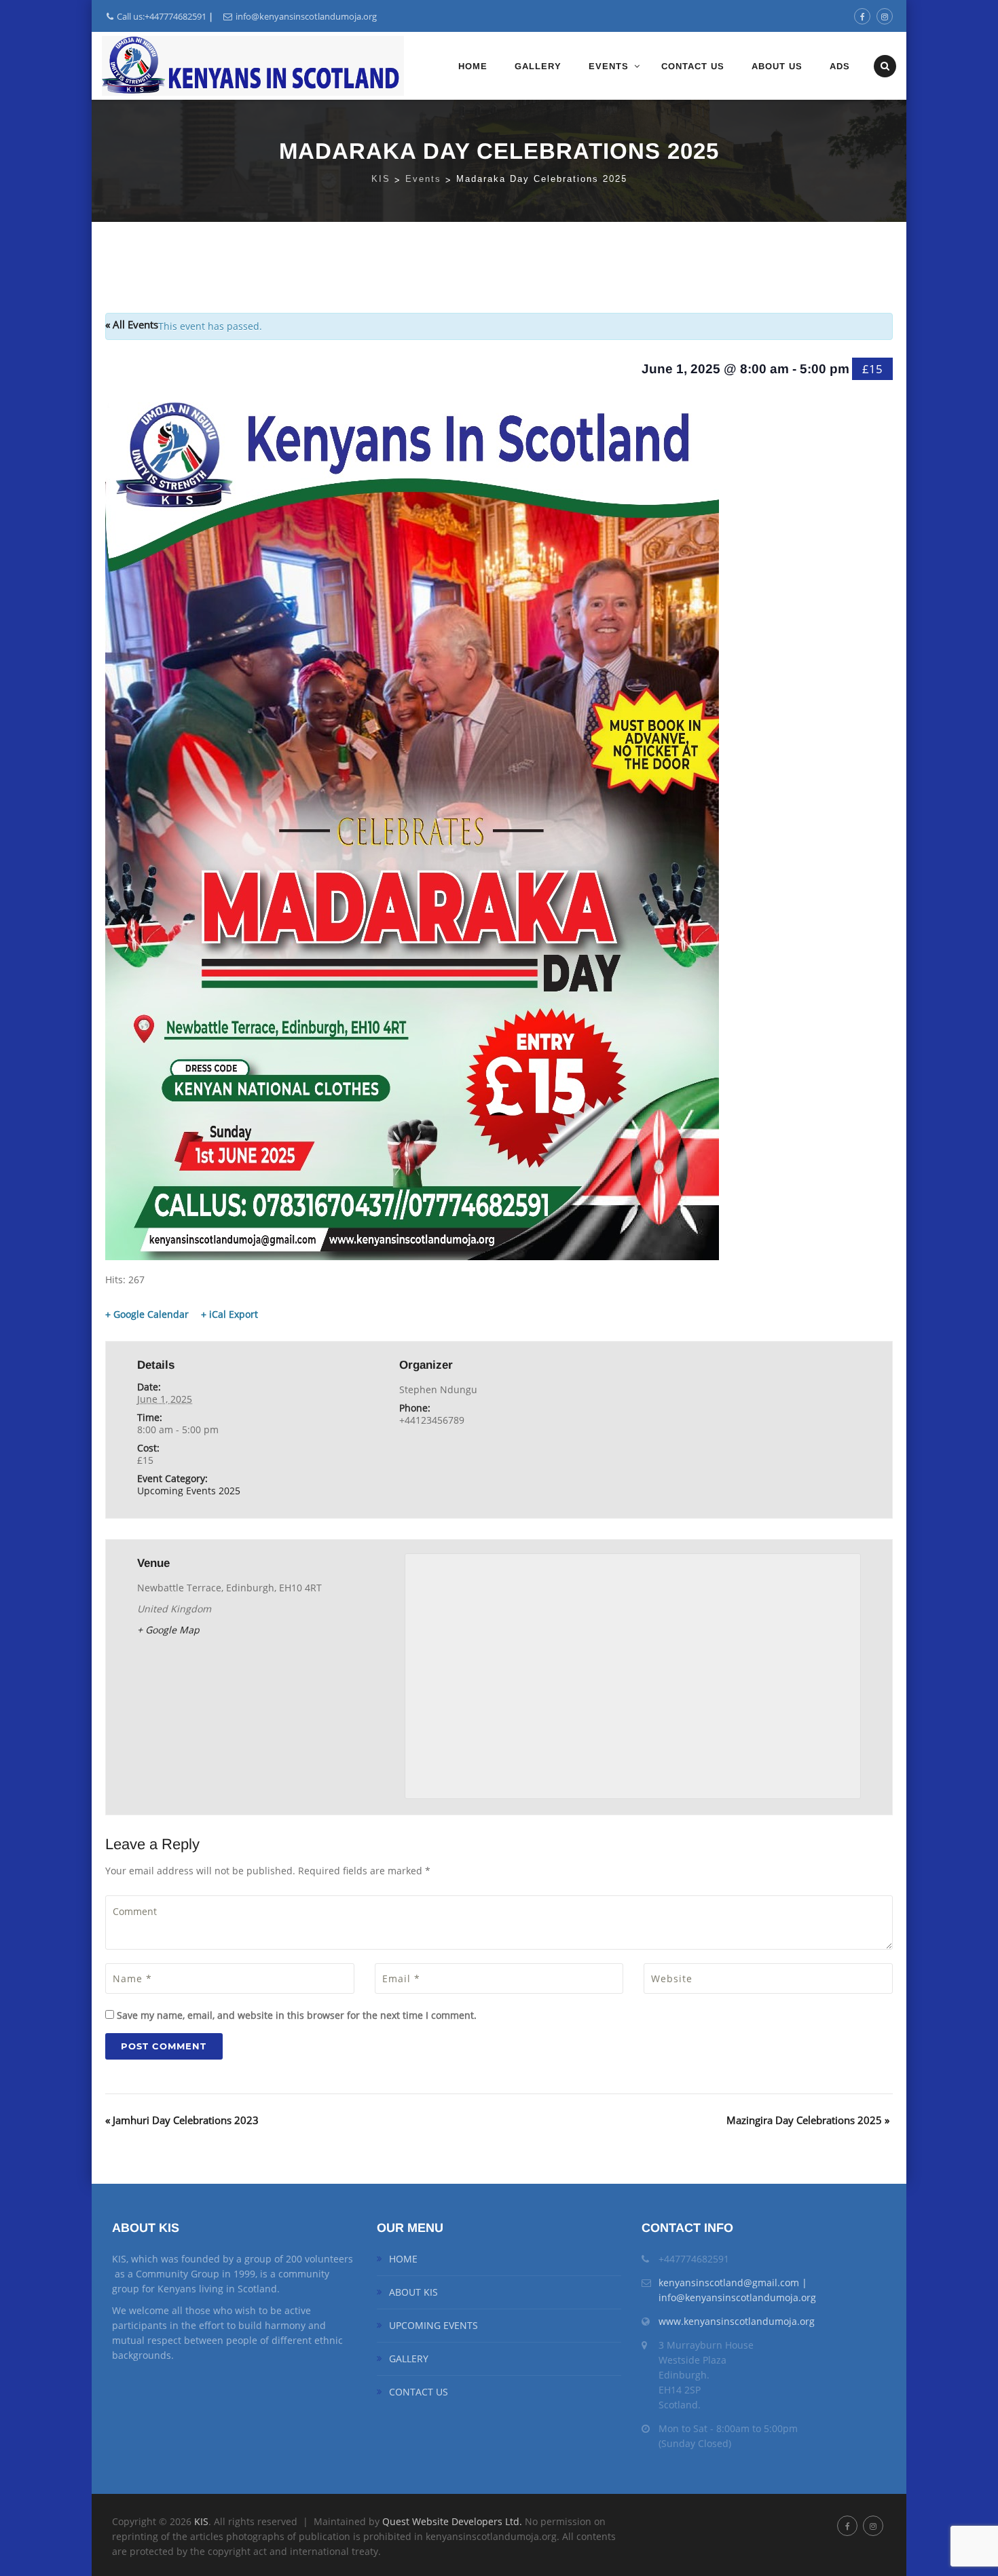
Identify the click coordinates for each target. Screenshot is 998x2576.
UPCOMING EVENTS (433, 2325)
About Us (777, 66)
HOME (403, 2259)
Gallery (538, 66)
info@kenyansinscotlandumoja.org (306, 16)
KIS (201, 2521)
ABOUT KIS (413, 2292)
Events (609, 66)
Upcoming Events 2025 (189, 1491)
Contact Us (693, 66)
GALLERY (409, 2359)
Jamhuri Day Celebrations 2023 (182, 2120)
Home (473, 66)
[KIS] (253, 66)
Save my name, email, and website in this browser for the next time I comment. (297, 2015)
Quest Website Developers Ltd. (454, 2521)
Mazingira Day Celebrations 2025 (808, 2120)
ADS (840, 66)
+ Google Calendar (147, 1314)
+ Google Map (168, 1630)
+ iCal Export (229, 1314)
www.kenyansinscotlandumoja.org (737, 2321)
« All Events (132, 324)
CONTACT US (419, 2392)
